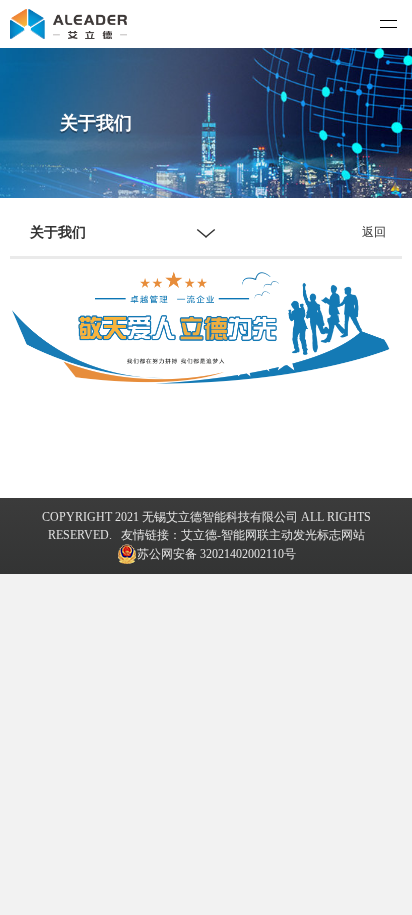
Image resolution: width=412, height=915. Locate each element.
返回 (374, 232)
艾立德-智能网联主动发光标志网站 (273, 535)
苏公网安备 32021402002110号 (216, 554)
